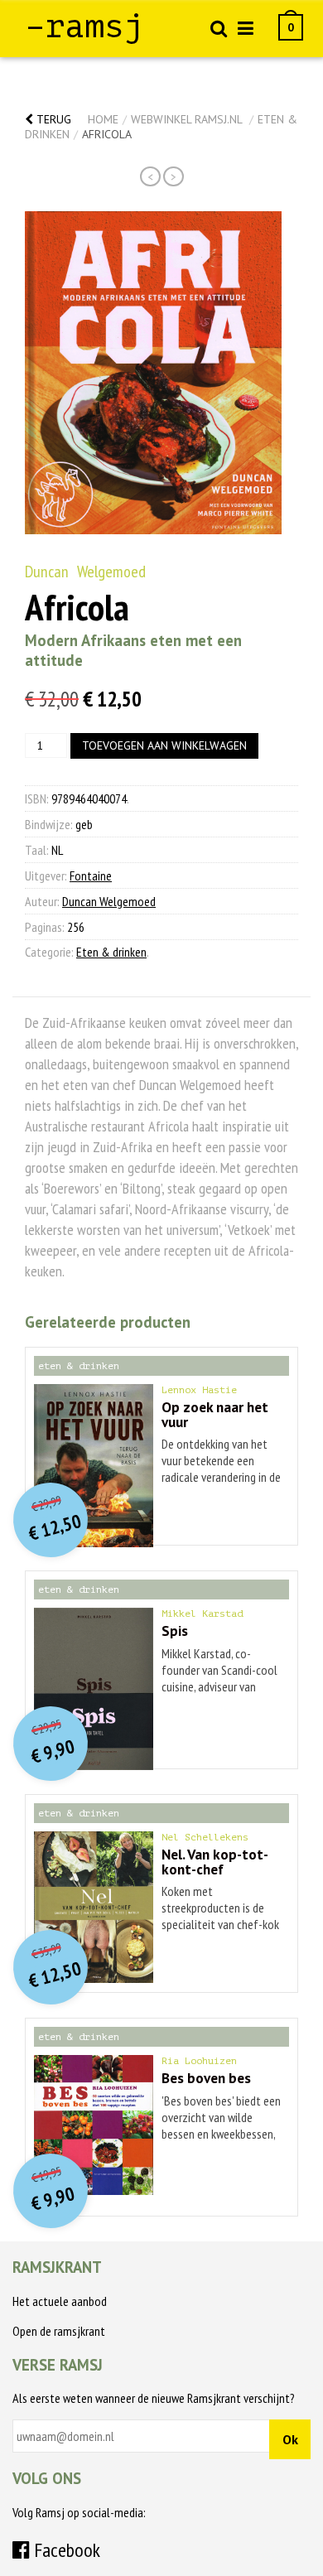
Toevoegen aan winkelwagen (164, 745)
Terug (52, 119)
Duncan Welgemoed (85, 572)
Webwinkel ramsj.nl (186, 119)
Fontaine (91, 876)
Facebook (65, 2550)
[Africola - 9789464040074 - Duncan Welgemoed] (153, 373)
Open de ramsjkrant (59, 2331)
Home (103, 119)
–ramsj (84, 27)
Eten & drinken (111, 952)
